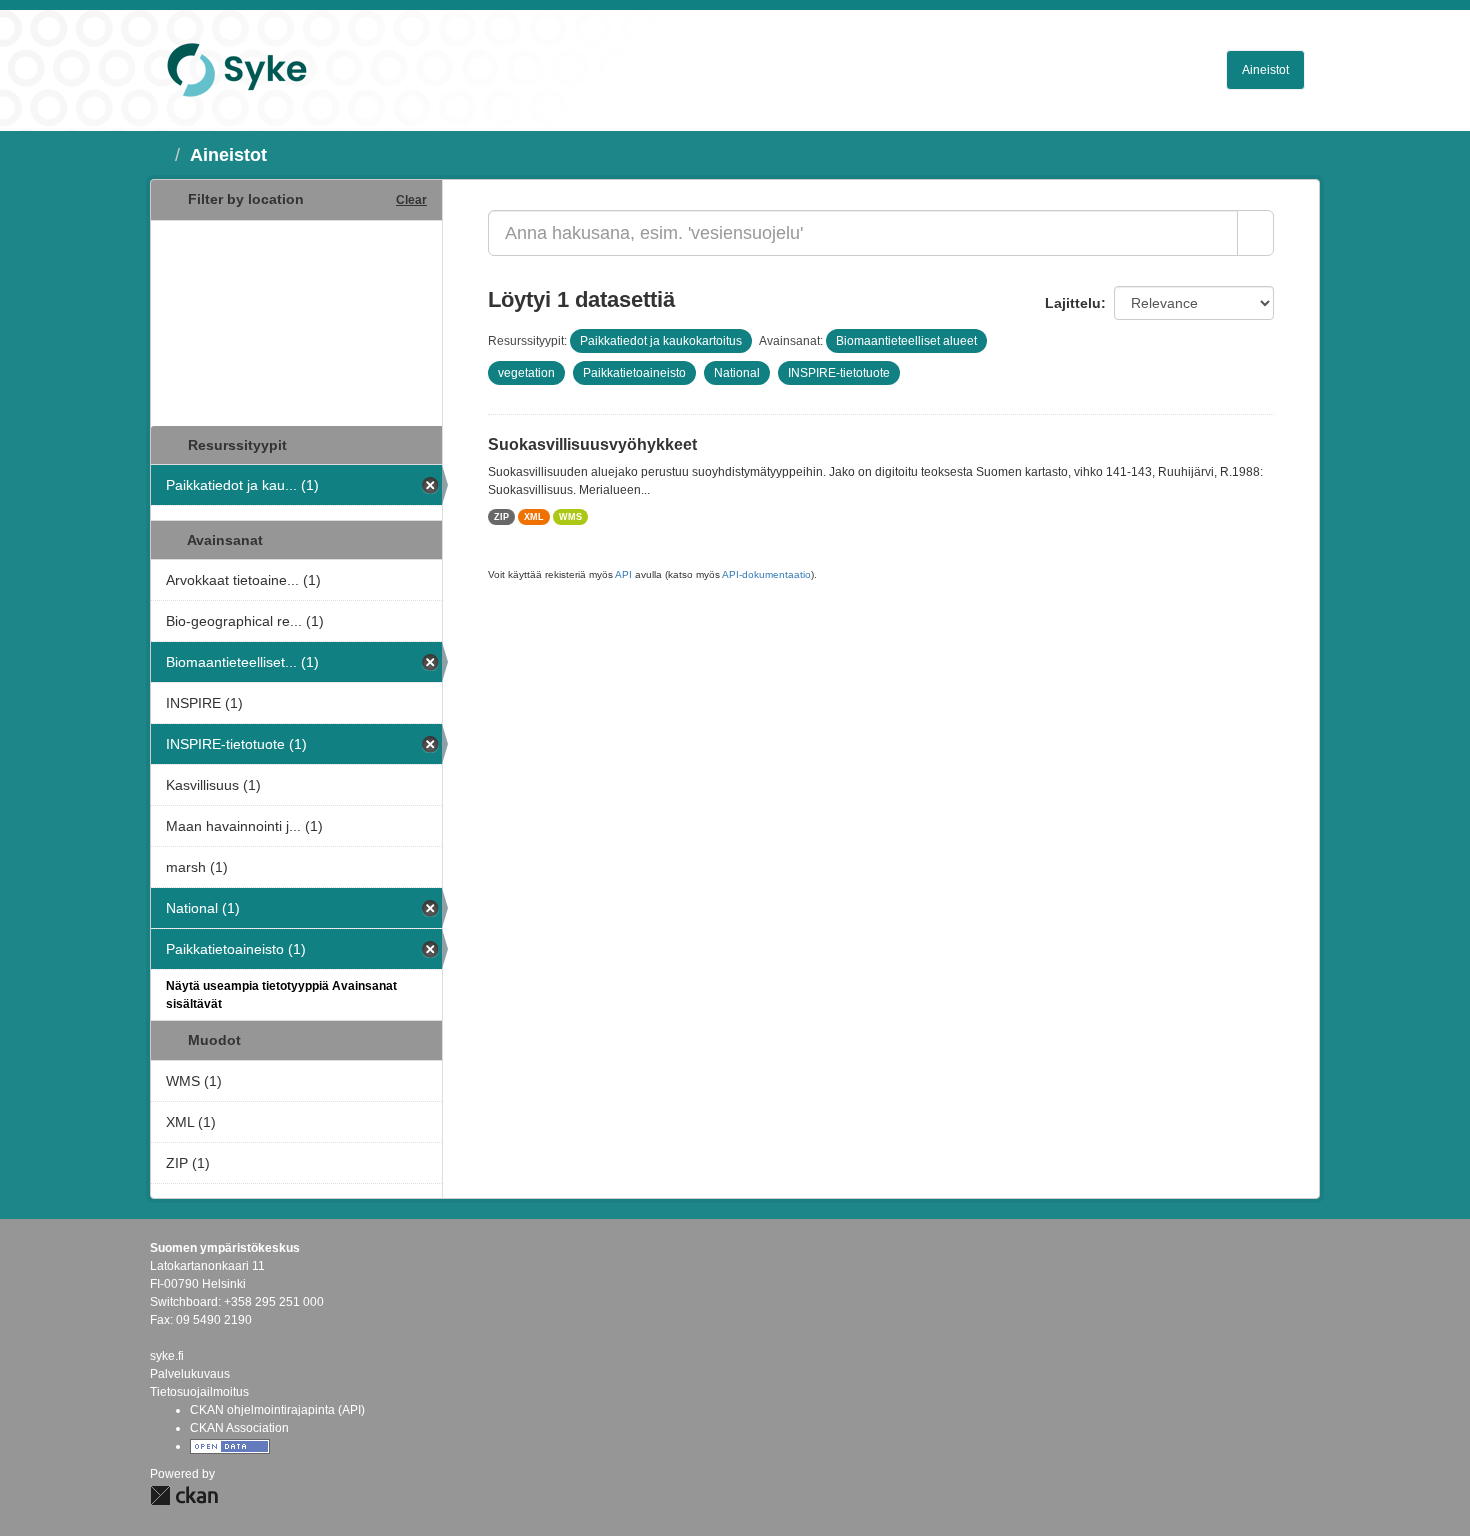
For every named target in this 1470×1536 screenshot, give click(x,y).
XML (534, 517)
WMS (570, 517)
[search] (1255, 233)
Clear (411, 200)
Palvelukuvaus (190, 1374)
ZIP (501, 517)
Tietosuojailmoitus (199, 1392)
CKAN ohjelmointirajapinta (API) (277, 1410)
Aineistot (1265, 70)
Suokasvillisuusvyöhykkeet (592, 444)
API (623, 574)
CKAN (184, 1495)
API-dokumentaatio (766, 574)
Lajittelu (1073, 303)
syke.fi (167, 1356)
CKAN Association (239, 1428)
